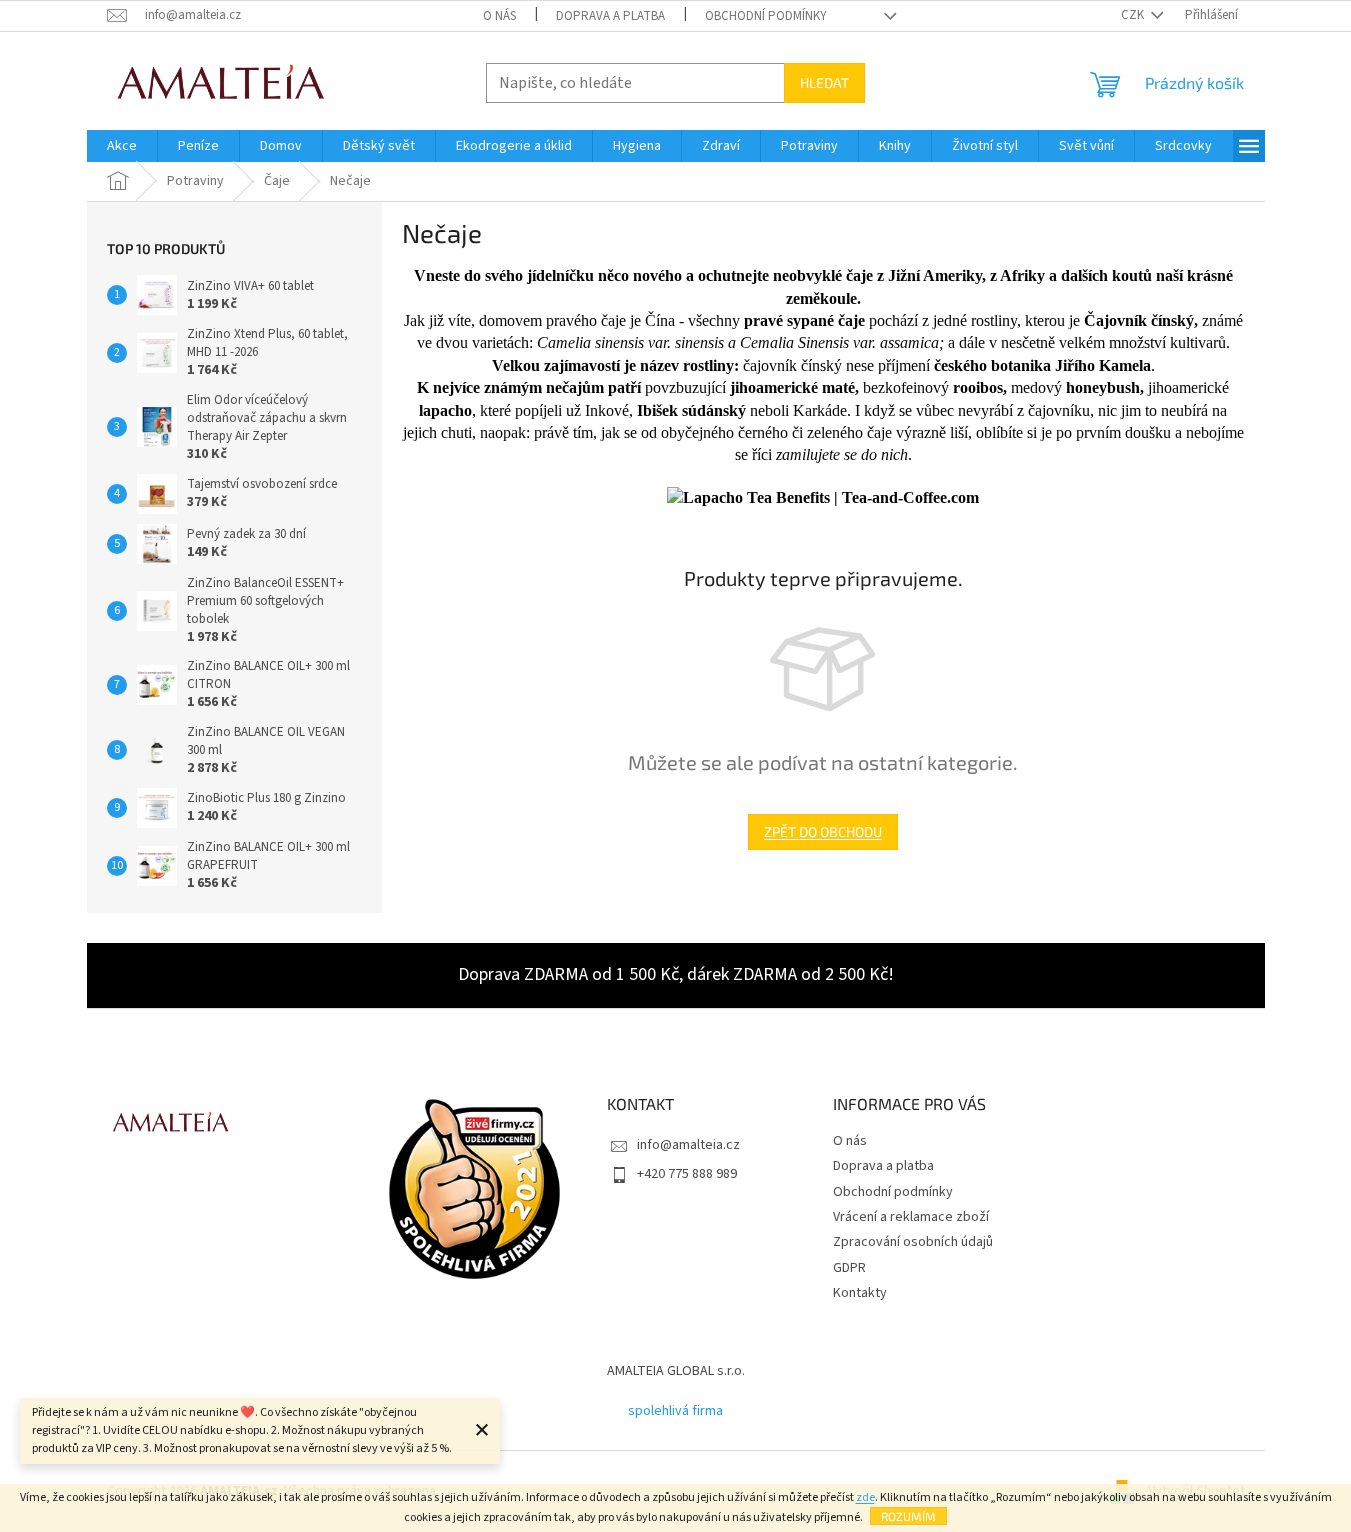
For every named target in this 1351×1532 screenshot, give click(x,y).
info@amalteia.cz (688, 1145)
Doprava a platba (610, 16)
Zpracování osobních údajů (913, 1242)
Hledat (824, 82)
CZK (1134, 15)
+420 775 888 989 (687, 1174)
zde (865, 1497)
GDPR (849, 1268)
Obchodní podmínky (766, 16)
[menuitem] (122, 146)
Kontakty (860, 1293)
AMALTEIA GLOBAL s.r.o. (676, 1371)
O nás (499, 16)
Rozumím (908, 1516)
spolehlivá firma (675, 1411)
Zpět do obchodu (823, 831)
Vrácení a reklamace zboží (911, 1217)
